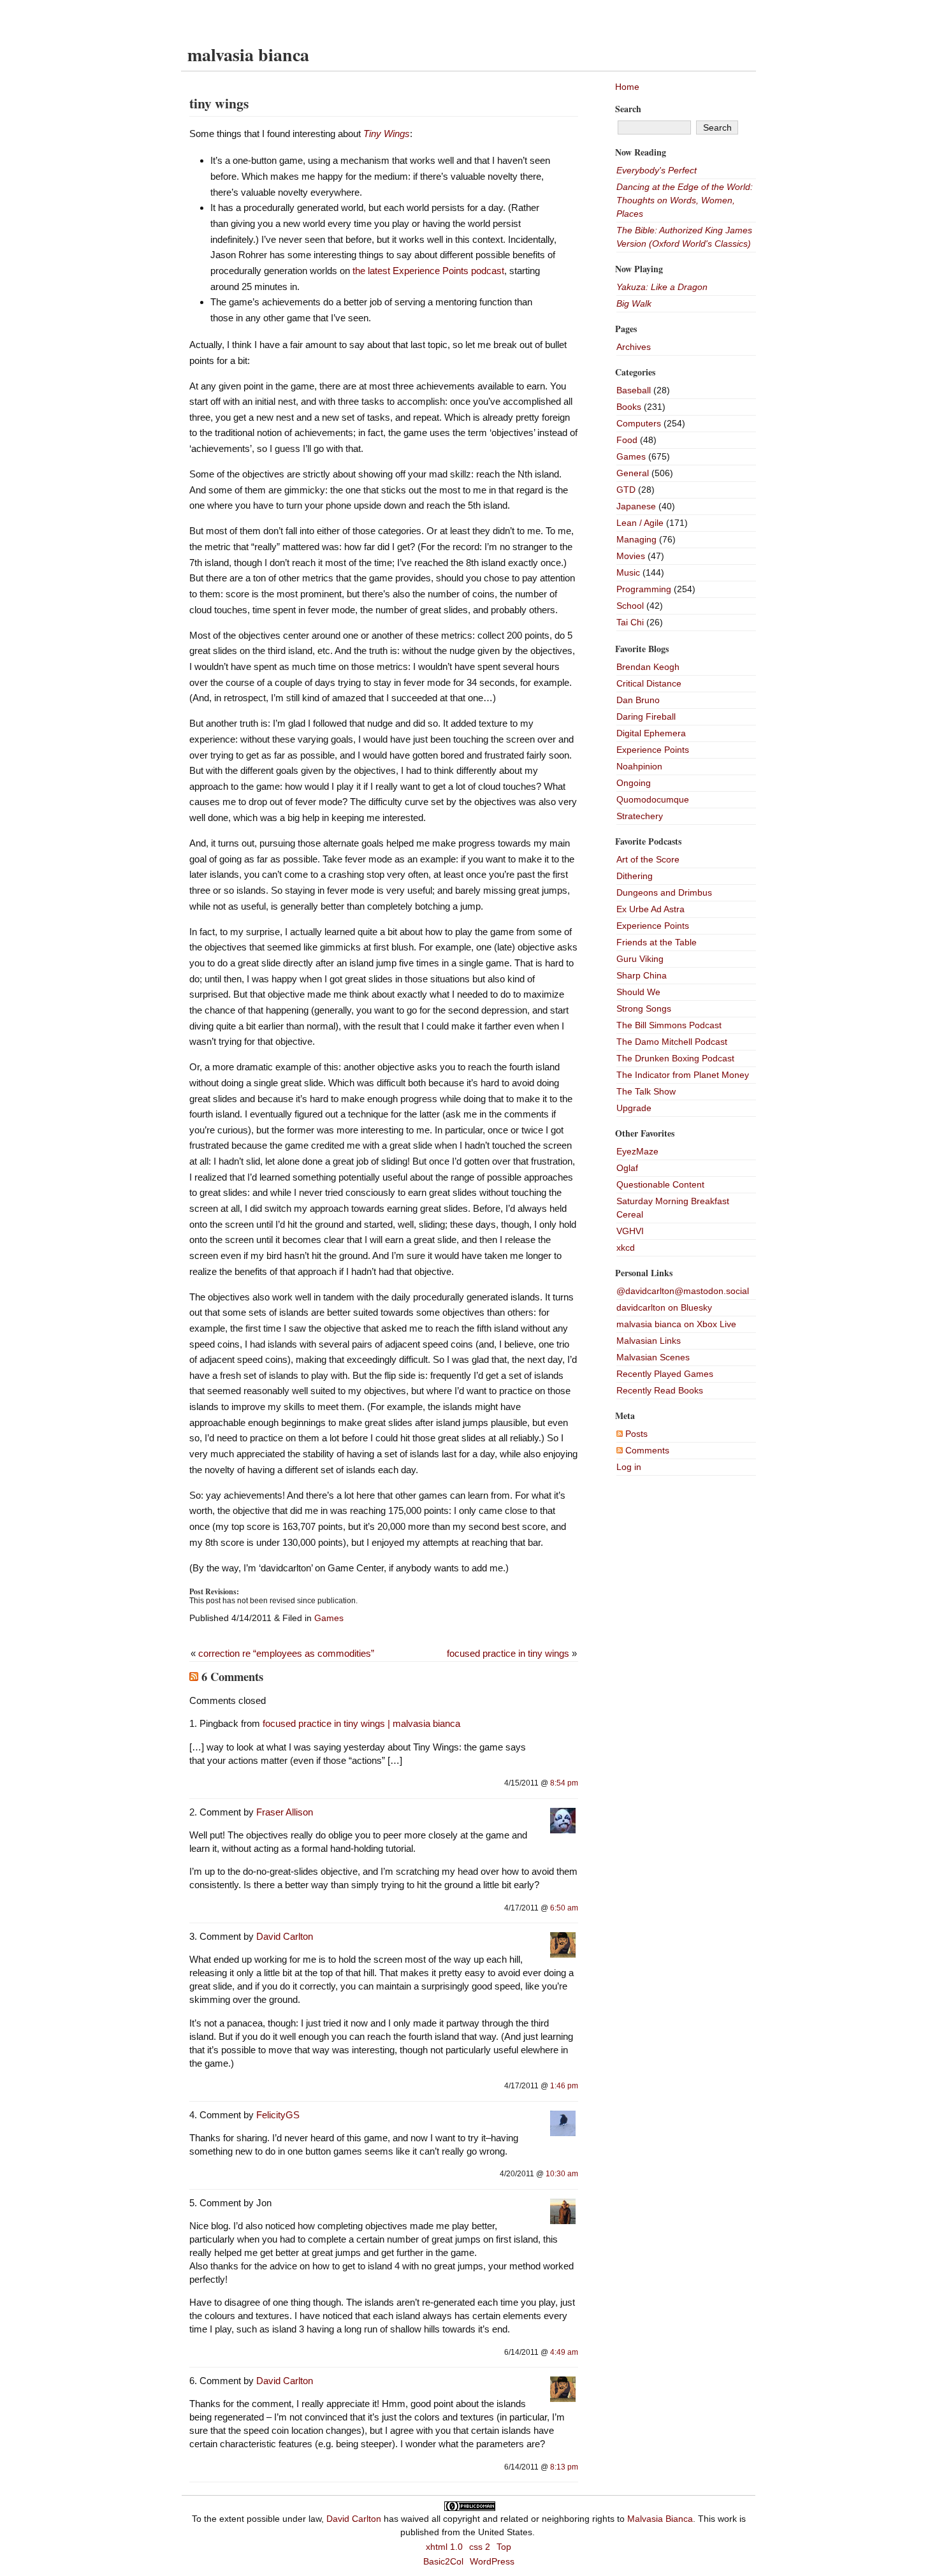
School (630, 606)
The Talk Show (646, 1091)
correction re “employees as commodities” (286, 1653)
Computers (639, 423)
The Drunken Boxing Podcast (675, 1058)
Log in (629, 1467)
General (633, 473)
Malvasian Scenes (653, 1357)
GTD (626, 490)
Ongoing (634, 783)
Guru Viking (640, 959)
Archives (634, 347)
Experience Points (653, 750)
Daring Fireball (646, 717)
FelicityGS (278, 2115)
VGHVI (630, 1231)
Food (627, 440)
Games (329, 1618)
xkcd (626, 1248)
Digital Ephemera (651, 733)
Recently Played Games (665, 1374)
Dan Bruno (638, 700)
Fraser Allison (285, 1812)
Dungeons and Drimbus (664, 892)
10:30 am (562, 2174)
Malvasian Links (649, 1341)
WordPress (492, 2561)
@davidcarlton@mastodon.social (683, 1291)
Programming (644, 589)
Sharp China (642, 975)
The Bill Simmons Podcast (669, 1025)
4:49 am (564, 2352)
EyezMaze (637, 1151)
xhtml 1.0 (444, 2547)
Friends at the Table (657, 942)
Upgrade (634, 1108)
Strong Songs (644, 1008)
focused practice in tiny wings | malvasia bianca (361, 1723)
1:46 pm (564, 2086)
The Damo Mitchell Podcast (672, 1042)
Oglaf (627, 1168)
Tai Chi (630, 622)
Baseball (634, 390)
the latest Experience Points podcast (428, 271)
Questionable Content (660, 1184)
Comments (646, 1450)
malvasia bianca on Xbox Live (676, 1324)
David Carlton (285, 1936)
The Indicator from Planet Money (683, 1075)
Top (504, 2547)
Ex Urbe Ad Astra (650, 909)
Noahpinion (639, 766)
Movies (631, 556)
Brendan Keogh (648, 667)
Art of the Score (648, 859)
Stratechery (640, 816)
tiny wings (219, 103)
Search (628, 109)
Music (628, 572)
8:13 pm (564, 2467)
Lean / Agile (640, 523)
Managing (636, 539)
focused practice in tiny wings (508, 1653)
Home (627, 87)
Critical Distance (649, 683)
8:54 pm (564, 1783)
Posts (635, 1434)
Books (629, 407)
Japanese (636, 506)
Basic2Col (443, 2561)
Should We (638, 992)
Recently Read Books (660, 1390)
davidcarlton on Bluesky (664, 1307)
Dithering (635, 876)
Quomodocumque (653, 799)
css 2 (480, 2547)
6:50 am (564, 1908)
